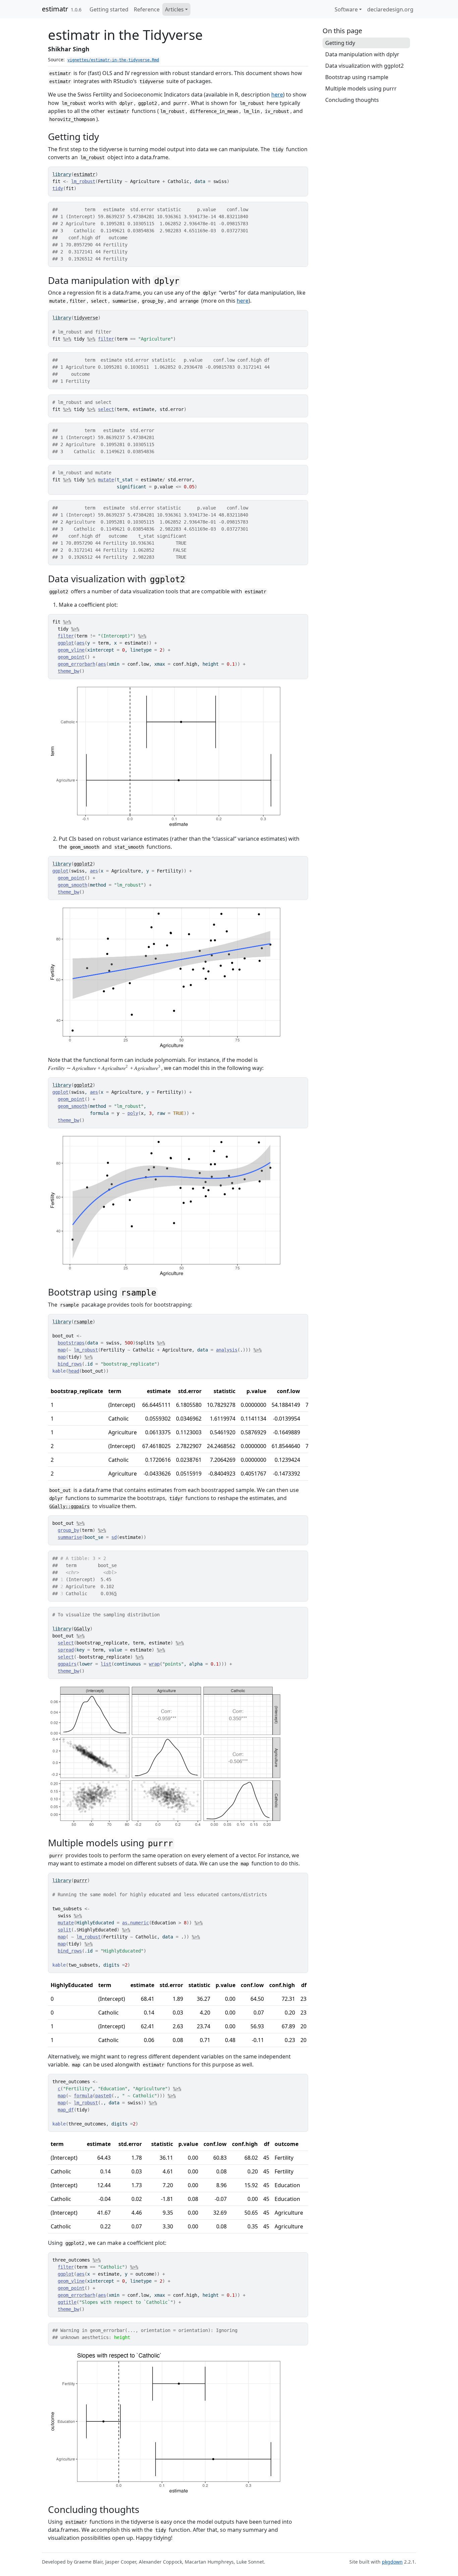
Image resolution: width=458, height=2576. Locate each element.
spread (66, 1650)
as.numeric (135, 1923)
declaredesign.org (390, 9)
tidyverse (86, 318)
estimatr (55, 9)
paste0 (103, 2096)
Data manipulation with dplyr (362, 54)
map (62, 1350)
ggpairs (67, 1664)
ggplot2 (83, 864)
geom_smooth (72, 885)
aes (80, 643)
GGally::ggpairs (69, 1506)
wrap (154, 1664)
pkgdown (392, 2562)
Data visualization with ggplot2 (364, 66)
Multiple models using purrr (361, 88)
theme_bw (68, 671)
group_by (68, 1530)
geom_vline (71, 650)
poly (133, 1113)
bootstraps (71, 1343)
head (74, 1371)
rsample (83, 1322)
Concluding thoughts (352, 100)
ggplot (66, 643)
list (106, 1664)
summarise (70, 1537)
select (106, 409)
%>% (67, 339)
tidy (58, 188)
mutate (106, 480)
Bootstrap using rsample (357, 77)
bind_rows (70, 1364)
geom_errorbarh (76, 664)
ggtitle (67, 2302)
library (62, 174)
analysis (227, 1350)
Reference (147, 9)
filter (106, 339)
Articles (174, 9)
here (277, 95)
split (64, 1930)
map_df (66, 2110)
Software (346, 9)
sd (114, 1537)
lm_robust (83, 181)
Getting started (109, 9)
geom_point (71, 657)
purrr (80, 1880)
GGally (82, 1629)
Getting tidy (340, 43)
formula (83, 2096)
